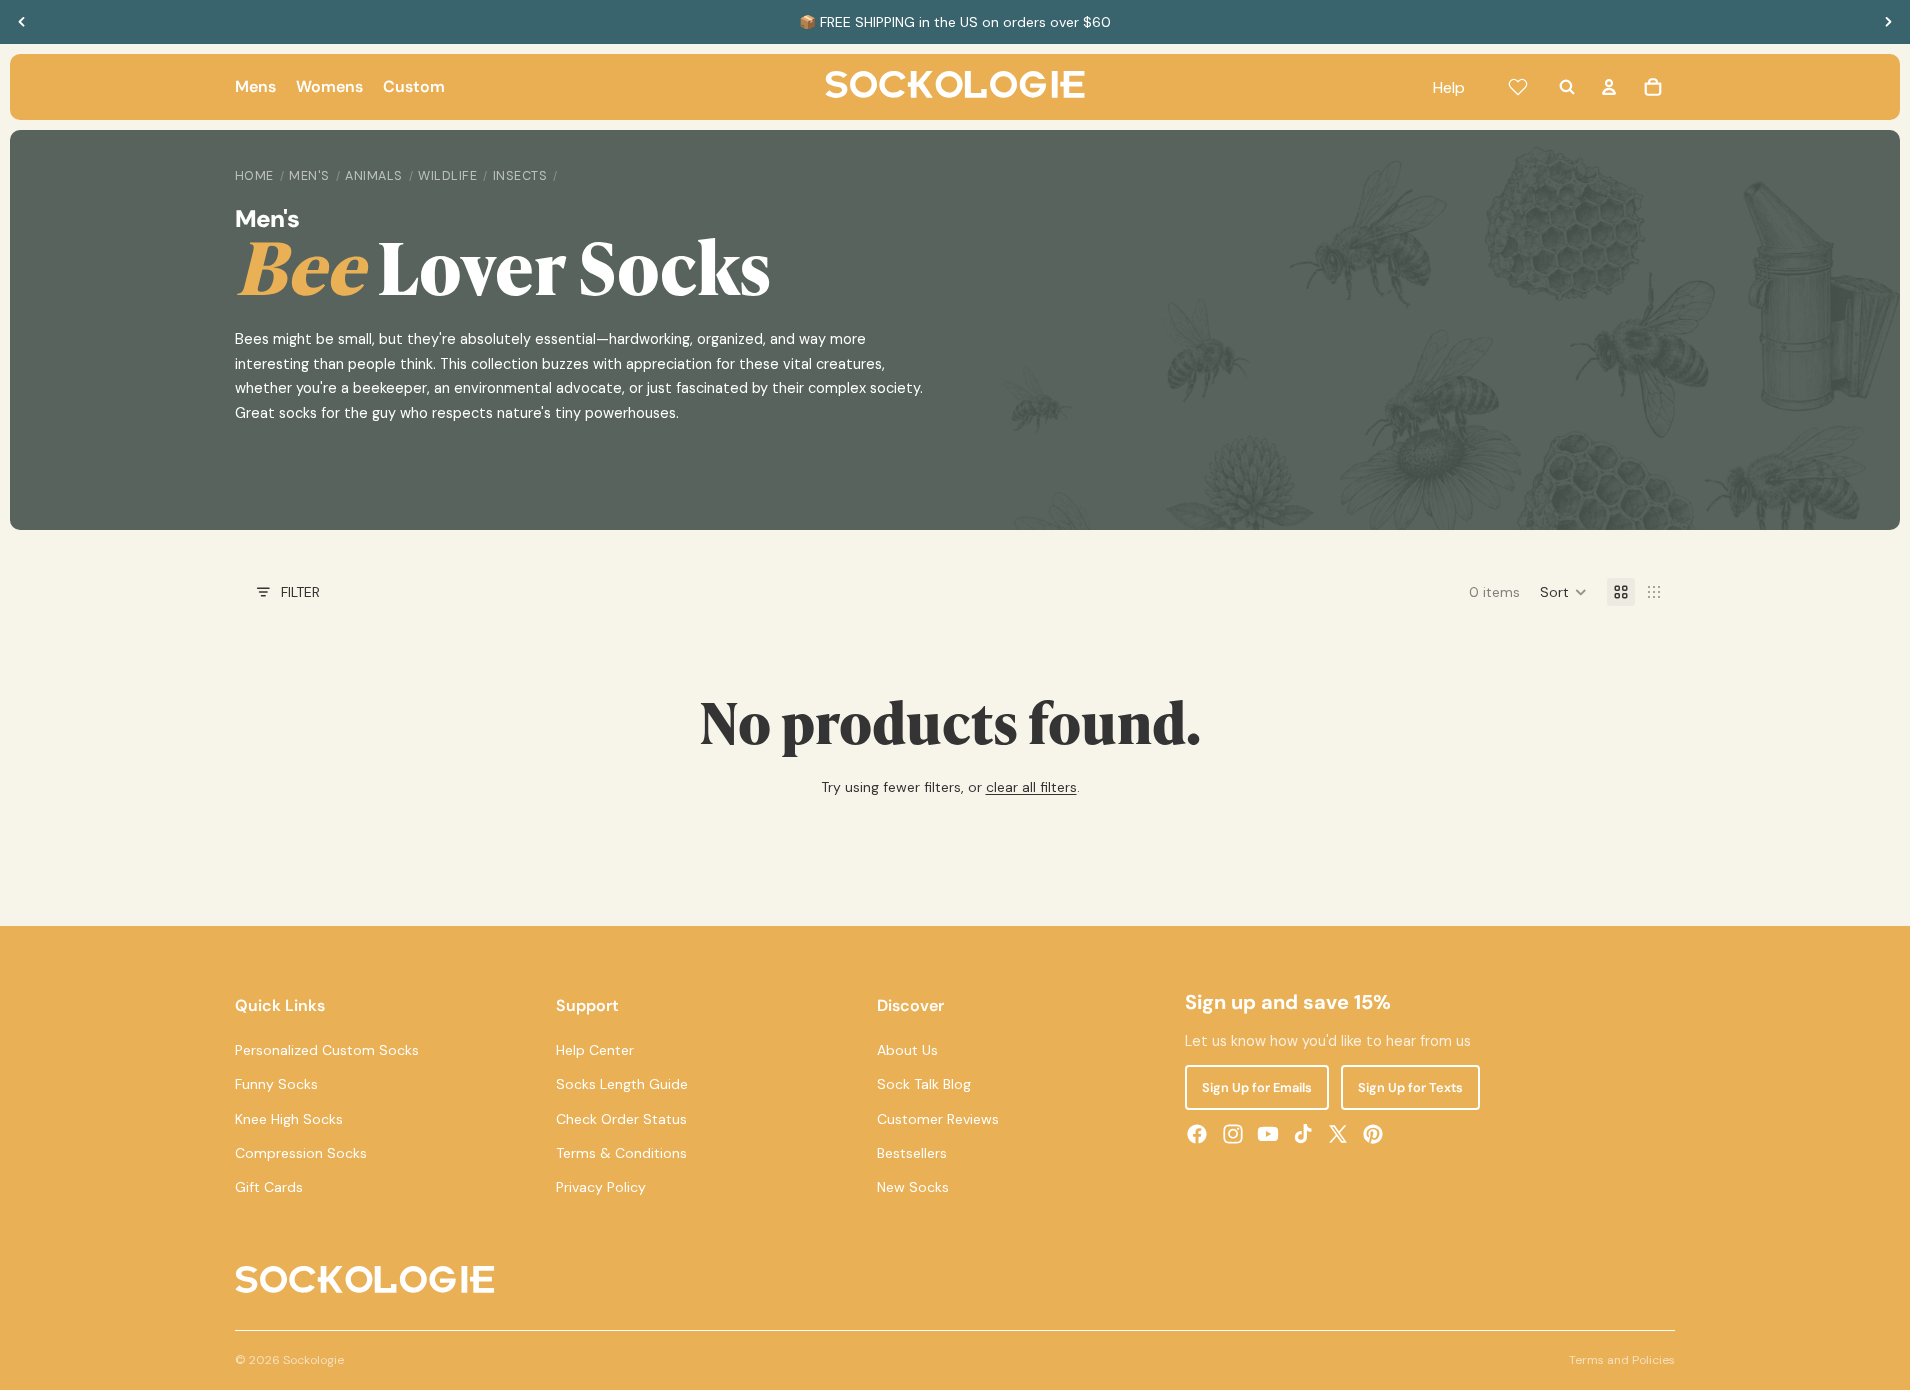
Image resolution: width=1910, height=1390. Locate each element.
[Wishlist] (1518, 87)
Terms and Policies (1622, 1360)
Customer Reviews (938, 1119)
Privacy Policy (601, 1187)
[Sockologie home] (955, 87)
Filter (300, 592)
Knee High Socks (289, 1119)
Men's (309, 176)
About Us (907, 1050)
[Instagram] (1233, 1134)
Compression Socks (301, 1153)
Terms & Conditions (621, 1153)
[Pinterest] (1373, 1134)
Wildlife (447, 176)
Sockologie (313, 1360)
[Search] (1567, 87)
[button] (1563, 592)
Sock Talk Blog (924, 1084)
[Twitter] (1338, 1134)
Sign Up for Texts (1410, 1087)
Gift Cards (269, 1187)
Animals (374, 176)
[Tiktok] (1303, 1134)
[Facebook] (1197, 1134)
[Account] (1609, 87)
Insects (520, 176)
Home (254, 176)
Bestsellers (912, 1153)
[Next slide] (1888, 22)
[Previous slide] (22, 22)
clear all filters (1031, 787)
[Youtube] (1268, 1134)
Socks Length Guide (622, 1084)
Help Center (595, 1050)
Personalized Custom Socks (327, 1050)
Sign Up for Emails (1257, 1087)
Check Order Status (621, 1119)
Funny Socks (276, 1084)
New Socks (913, 1187)
